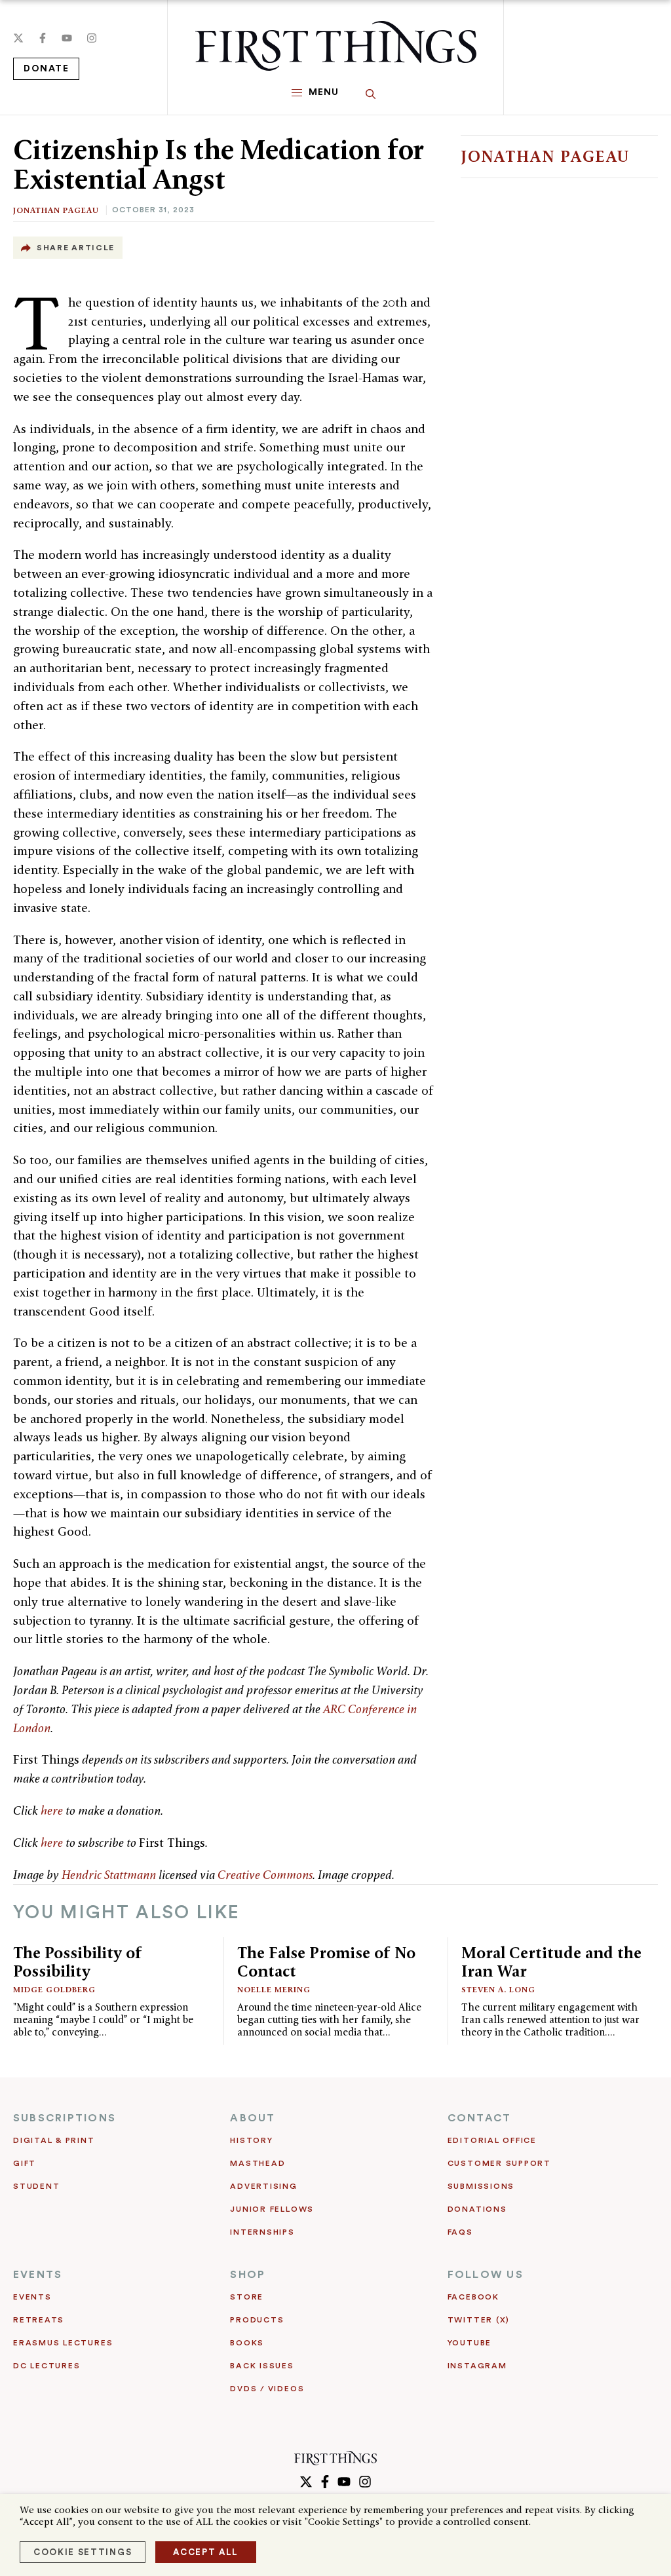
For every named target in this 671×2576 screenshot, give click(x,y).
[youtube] (67, 38)
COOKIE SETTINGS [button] (83, 2552)
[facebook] (43, 38)
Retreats (39, 2320)
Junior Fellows (272, 2209)
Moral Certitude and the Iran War (551, 1962)
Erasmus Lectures (63, 2343)
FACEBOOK (473, 2297)
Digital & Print (54, 2140)
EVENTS (38, 2275)
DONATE (46, 69)
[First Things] (336, 46)
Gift (25, 2163)
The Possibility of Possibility (78, 1962)
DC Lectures (47, 2366)
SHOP (248, 2275)
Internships (262, 2232)
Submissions (481, 2186)
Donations (477, 2209)
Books (247, 2343)
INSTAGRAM (477, 2366)
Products (257, 2320)
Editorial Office (492, 2140)
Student (36, 2186)
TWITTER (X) (479, 2320)
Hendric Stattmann (109, 1875)
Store (247, 2297)
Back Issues (262, 2366)
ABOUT (253, 2118)
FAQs (460, 2232)
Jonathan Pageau (56, 210)
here (52, 1810)
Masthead (258, 2163)
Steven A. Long (498, 1989)
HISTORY (251, 2140)
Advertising (263, 2186)
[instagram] (92, 38)
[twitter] (18, 38)
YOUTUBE (470, 2343)
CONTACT (480, 2118)
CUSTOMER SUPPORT (499, 2163)
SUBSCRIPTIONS (65, 2118)
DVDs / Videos (267, 2389)
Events (32, 2297)
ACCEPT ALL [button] (206, 2552)
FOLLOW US (486, 2275)
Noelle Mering (274, 1989)
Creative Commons (265, 1875)
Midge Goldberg (54, 1989)
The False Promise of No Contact (326, 1962)
